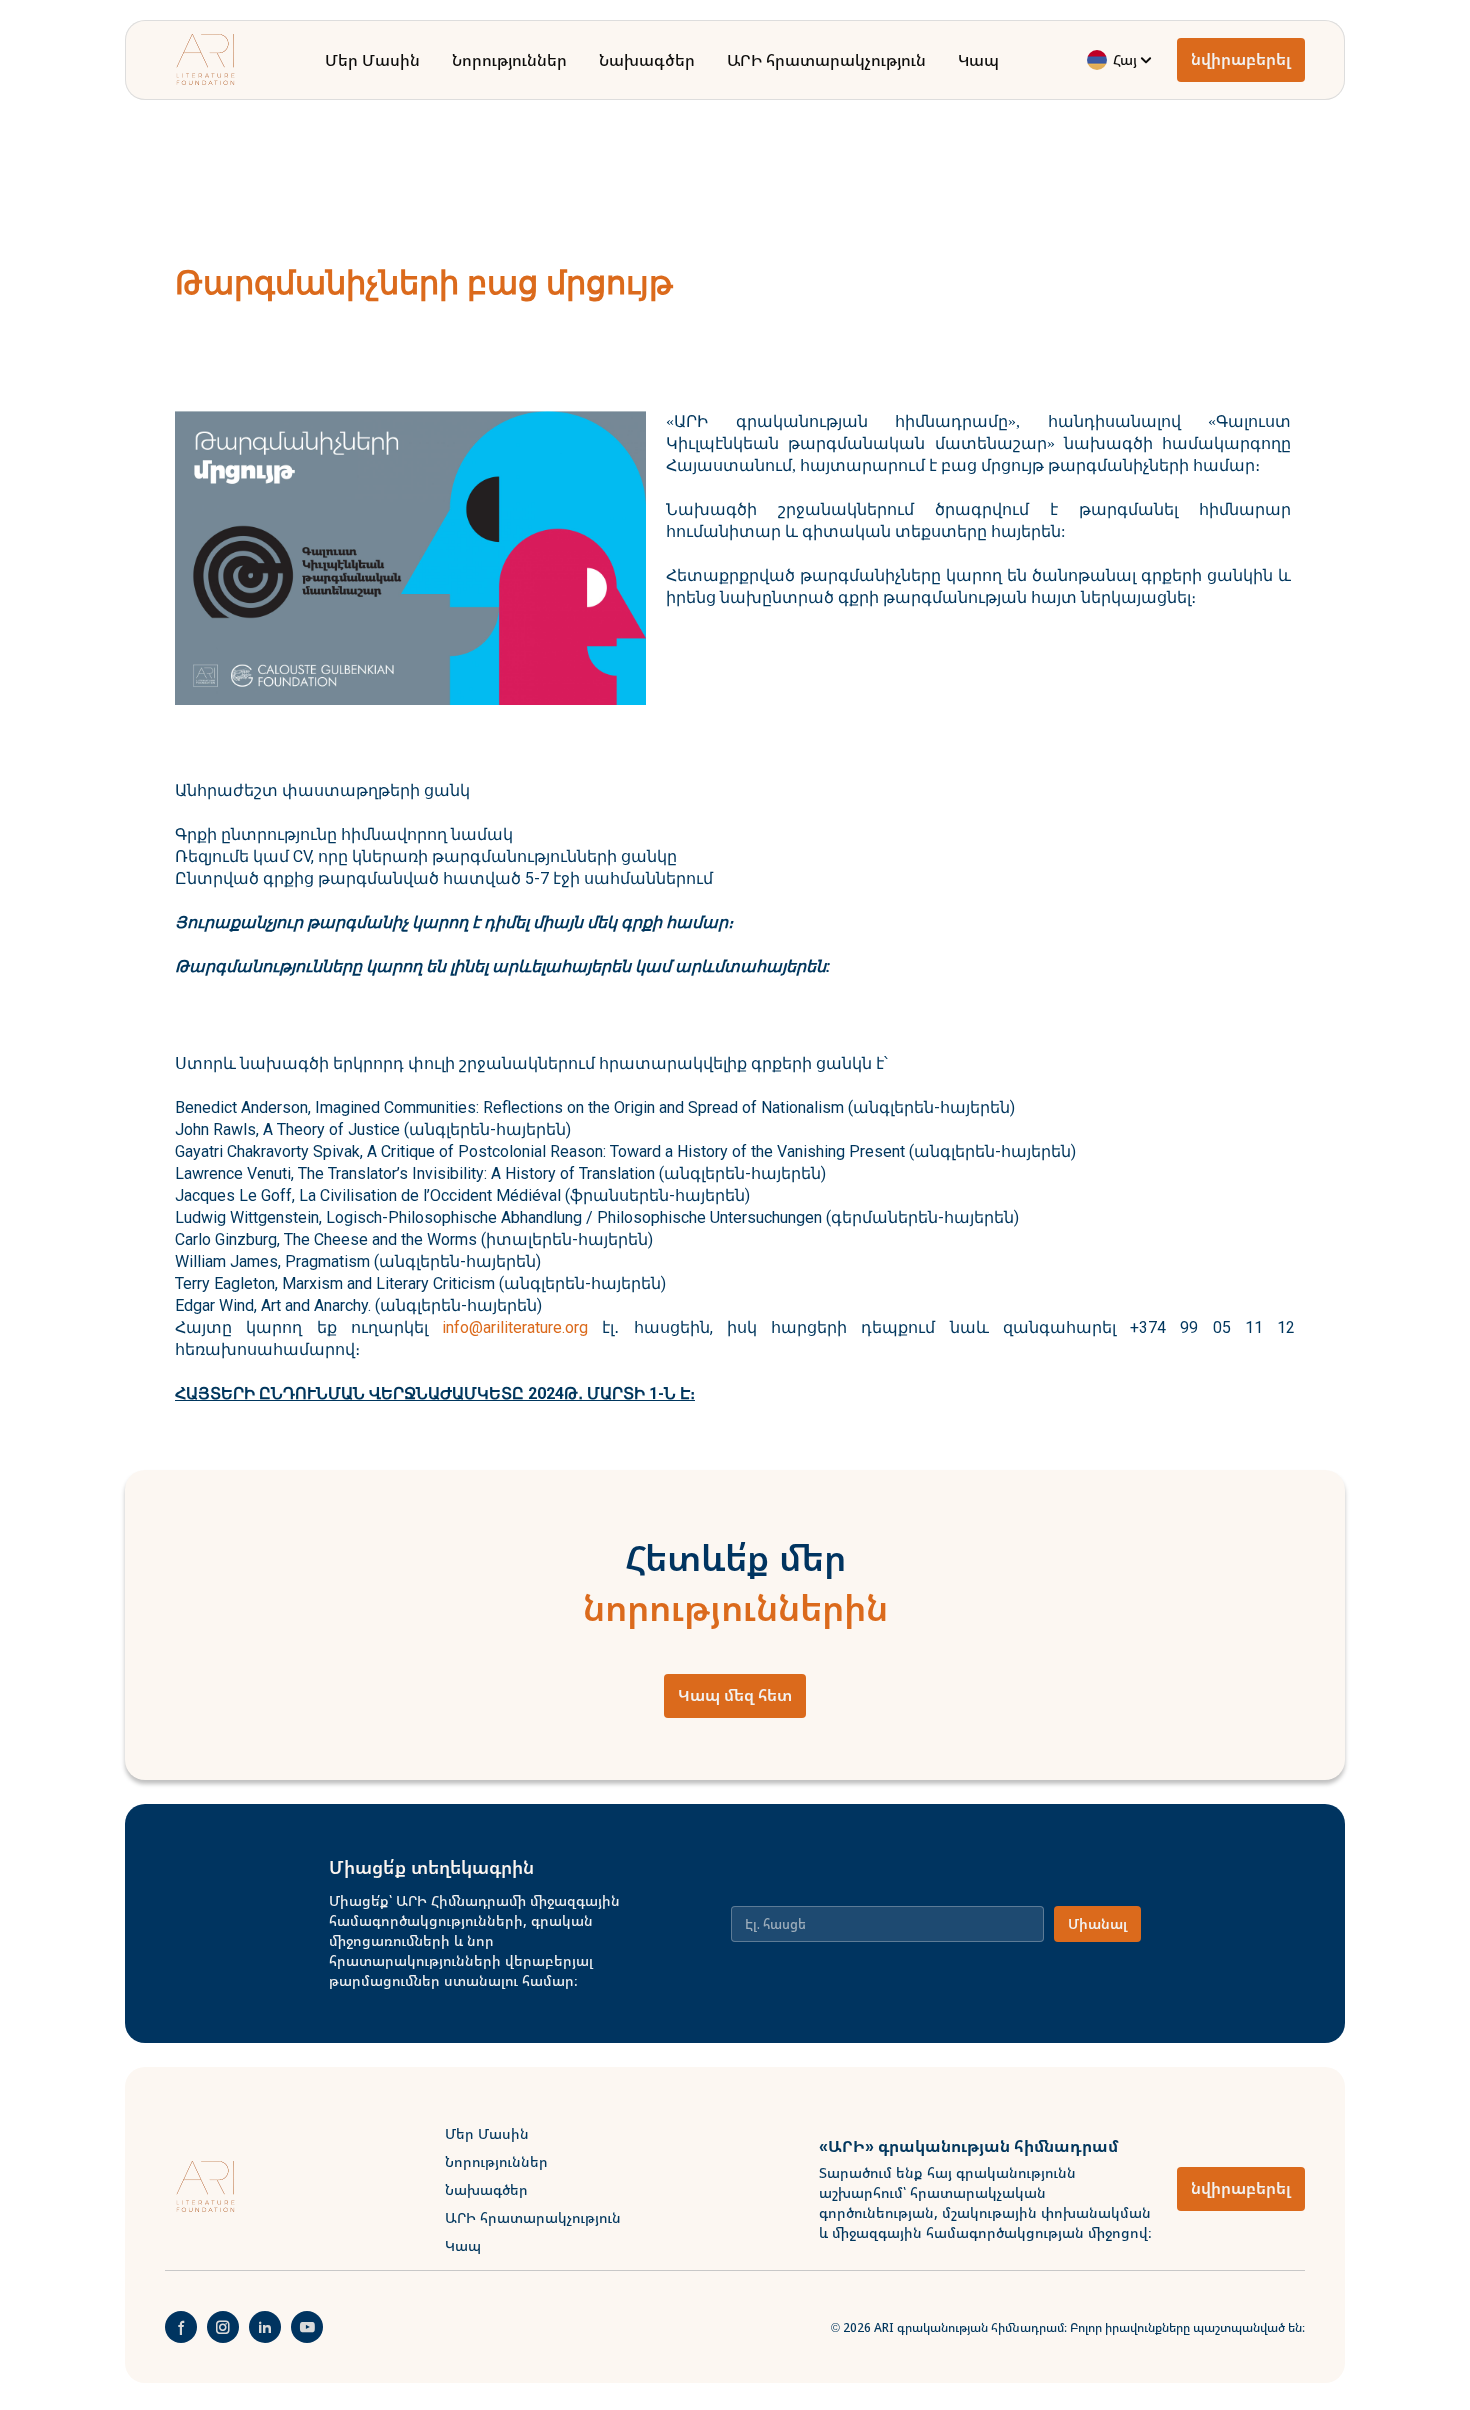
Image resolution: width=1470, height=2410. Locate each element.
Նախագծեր (647, 60)
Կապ (978, 60)
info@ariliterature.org (515, 1327)
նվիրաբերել (1241, 59)
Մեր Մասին (372, 60)
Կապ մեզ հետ (735, 1695)
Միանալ (1097, 1924)
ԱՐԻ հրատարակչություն (826, 60)
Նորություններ (509, 60)
